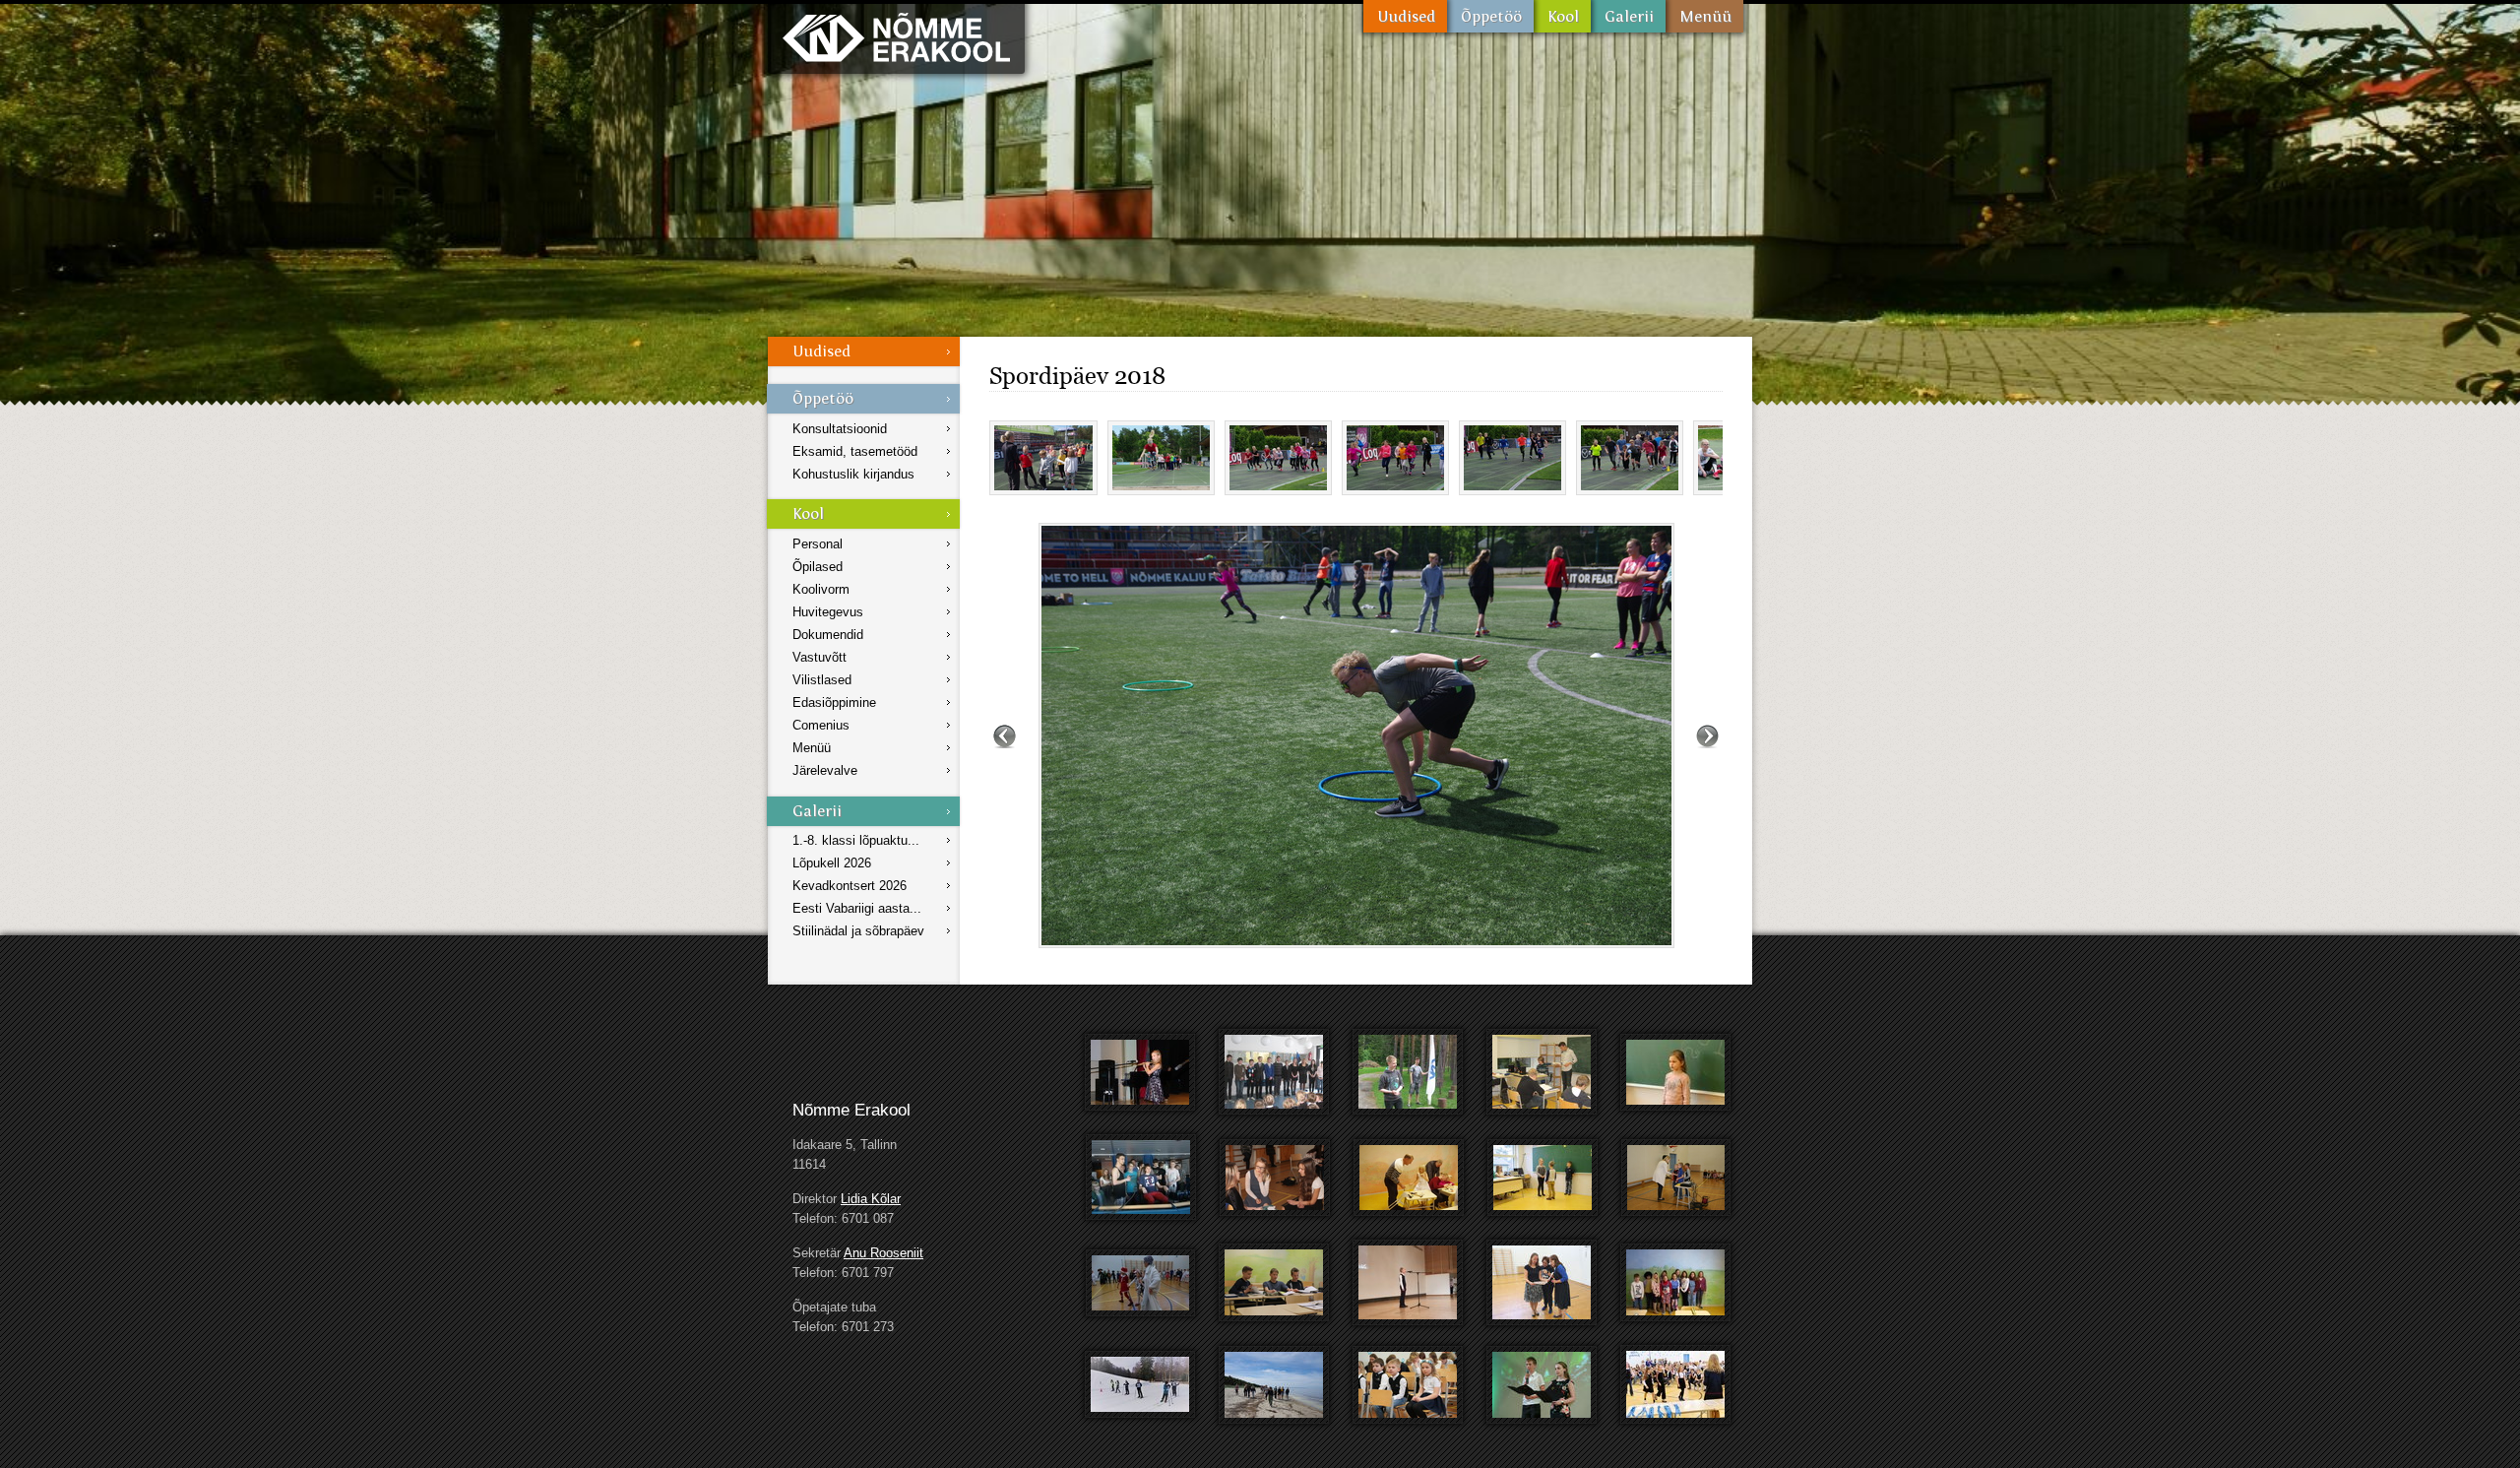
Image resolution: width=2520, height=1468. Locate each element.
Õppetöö (1490, 16)
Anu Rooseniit (883, 1253)
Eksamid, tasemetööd (855, 451)
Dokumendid (828, 635)
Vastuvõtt (819, 657)
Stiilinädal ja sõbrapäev (858, 931)
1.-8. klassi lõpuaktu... (856, 840)
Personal (818, 544)
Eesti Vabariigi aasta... (857, 908)
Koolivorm (821, 589)
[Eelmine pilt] (1005, 735)
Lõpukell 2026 (832, 863)
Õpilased (818, 567)
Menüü (1704, 16)
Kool (1562, 16)
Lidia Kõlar (871, 1199)
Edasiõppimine (834, 702)
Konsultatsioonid (840, 429)
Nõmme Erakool (896, 37)
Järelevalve (825, 770)
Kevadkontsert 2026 (850, 886)
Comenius (821, 725)
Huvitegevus (828, 612)
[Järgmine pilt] (1707, 735)
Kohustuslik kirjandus (853, 474)
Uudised (1405, 16)
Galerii (1628, 16)
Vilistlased (822, 680)
